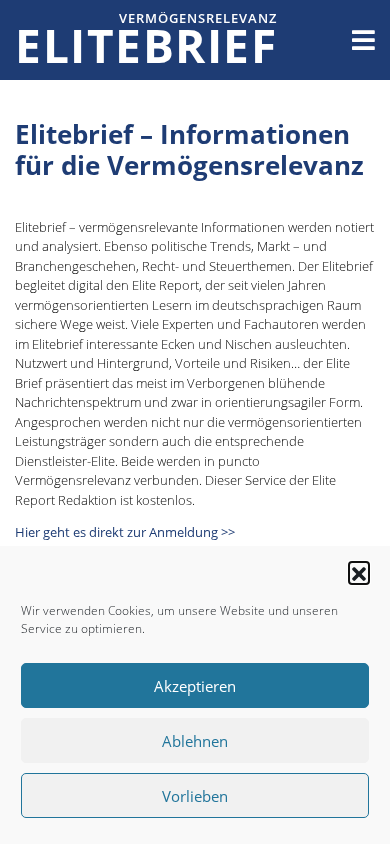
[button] (359, 572)
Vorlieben (195, 796)
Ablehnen (195, 741)
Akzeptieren (195, 686)
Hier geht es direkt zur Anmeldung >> (125, 532)
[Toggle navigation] (363, 40)
